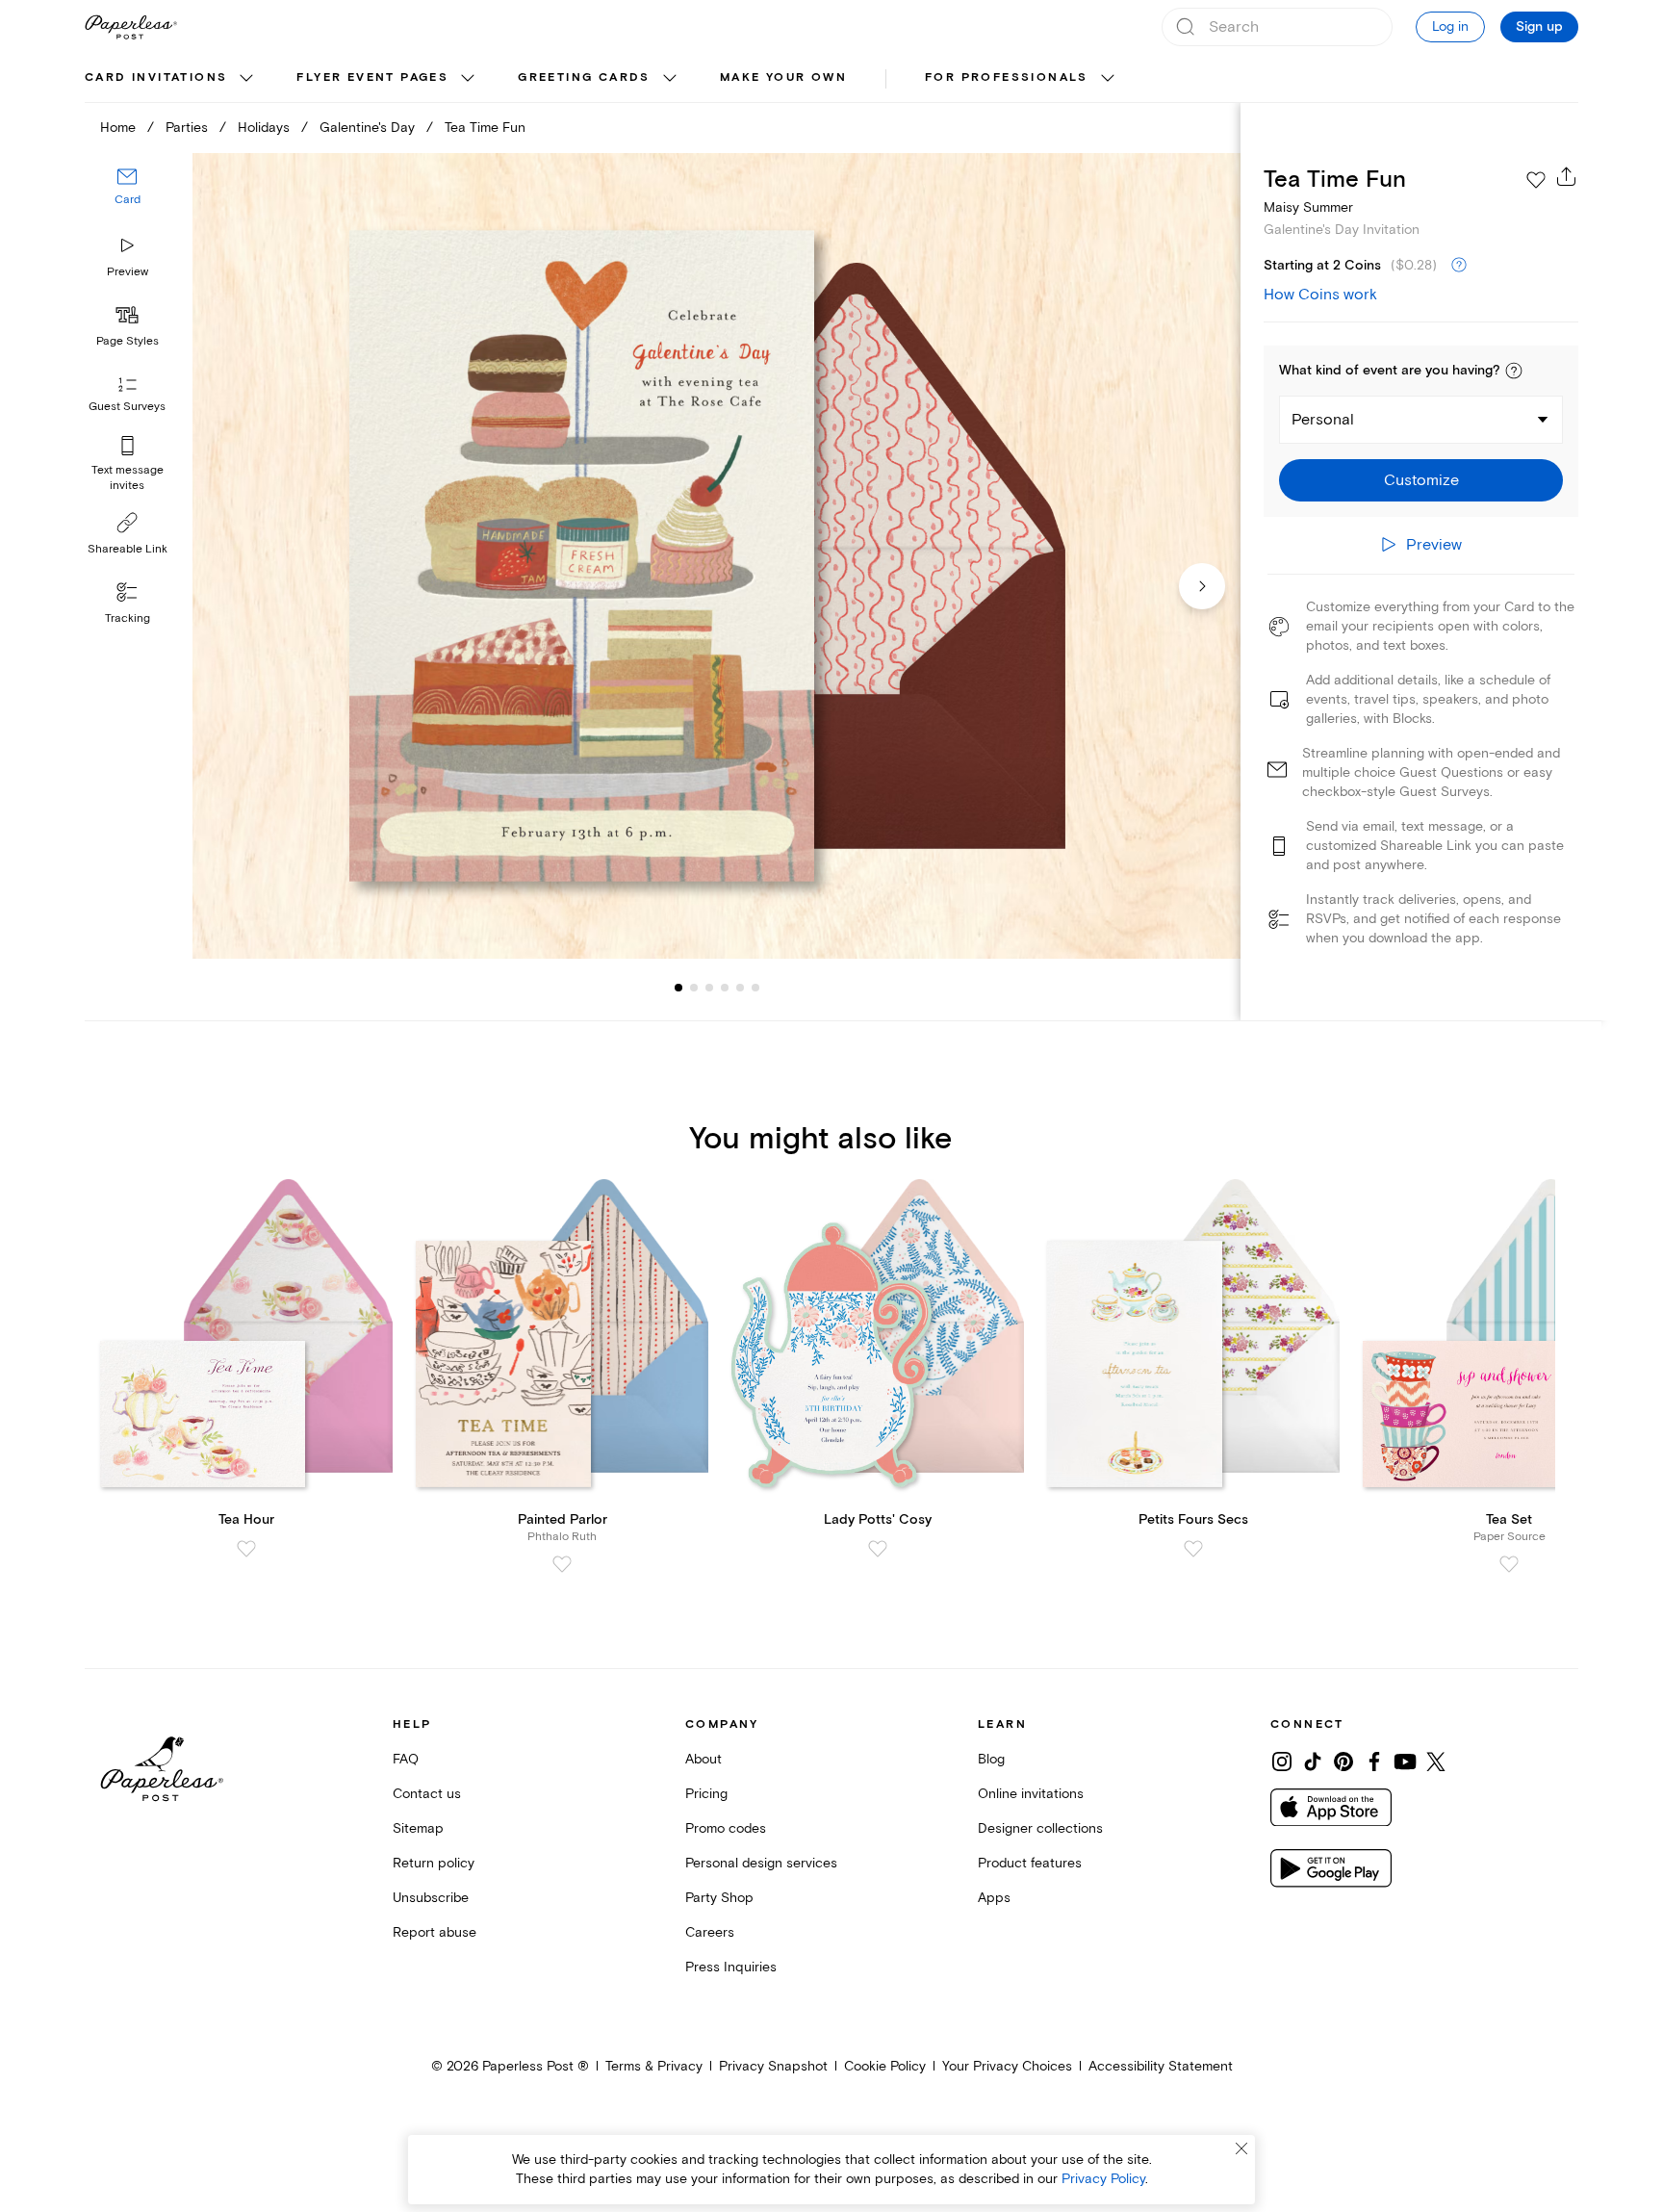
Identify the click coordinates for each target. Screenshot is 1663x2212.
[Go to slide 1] (678, 988)
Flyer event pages (372, 77)
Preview (128, 272)
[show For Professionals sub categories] (1108, 79)
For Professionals (1007, 77)
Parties (187, 128)
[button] (1514, 371)
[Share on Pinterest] (1343, 1762)
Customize (1421, 480)
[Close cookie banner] (1241, 2148)
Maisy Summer (1308, 207)
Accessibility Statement (1161, 2066)
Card (128, 200)
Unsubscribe (431, 1898)
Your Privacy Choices (1007, 2066)
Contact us (427, 1794)
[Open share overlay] (1567, 176)
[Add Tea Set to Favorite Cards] (1509, 1564)
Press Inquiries (731, 1967)
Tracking (128, 618)
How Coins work (1320, 295)
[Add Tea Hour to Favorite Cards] (246, 1549)
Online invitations (1031, 1794)
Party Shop (719, 1898)
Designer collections (1040, 1828)
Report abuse (435, 1932)
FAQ (406, 1759)
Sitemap (418, 1828)
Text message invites (128, 478)
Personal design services (761, 1863)
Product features (1030, 1863)
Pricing (706, 1794)
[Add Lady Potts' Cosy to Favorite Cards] (878, 1549)
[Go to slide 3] (694, 988)
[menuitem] (171, 79)
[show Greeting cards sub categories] (670, 79)
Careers (710, 1932)
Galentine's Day (367, 128)
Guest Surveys (127, 407)
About (704, 1759)
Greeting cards (584, 77)
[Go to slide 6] (740, 988)
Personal (1323, 420)
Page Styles (128, 341)
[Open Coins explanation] (1459, 266)
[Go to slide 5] (725, 988)
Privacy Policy (1103, 2179)
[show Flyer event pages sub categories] (468, 79)
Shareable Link (128, 549)
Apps (994, 1898)
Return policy (434, 1863)
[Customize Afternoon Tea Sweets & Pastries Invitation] (716, 556)
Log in (1450, 26)
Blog (991, 1759)
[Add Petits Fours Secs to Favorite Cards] (1193, 1549)
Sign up (1539, 27)
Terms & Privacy (654, 2066)
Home (118, 128)
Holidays (264, 128)
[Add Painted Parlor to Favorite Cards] (562, 1564)
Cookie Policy (885, 2066)
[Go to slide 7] (755, 988)
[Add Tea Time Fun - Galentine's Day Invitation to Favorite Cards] (1536, 180)
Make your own (783, 77)
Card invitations (156, 77)
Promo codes (726, 1828)
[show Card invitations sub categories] (246, 79)
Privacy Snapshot (773, 2066)
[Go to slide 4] (709, 988)
